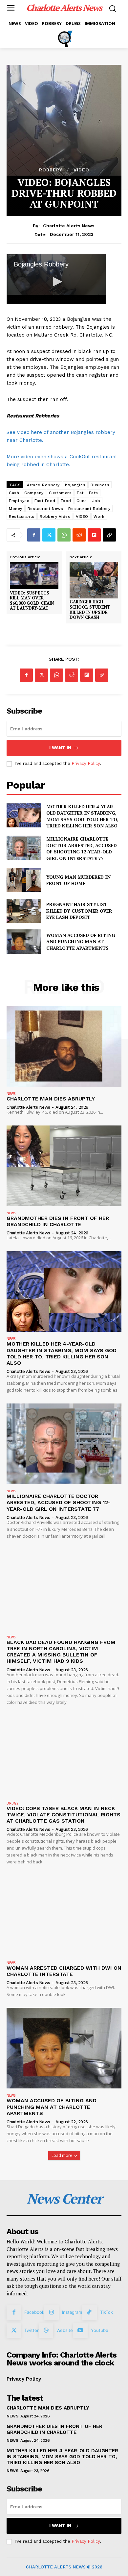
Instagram (72, 2312)
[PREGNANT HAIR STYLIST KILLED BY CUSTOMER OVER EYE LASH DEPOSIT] (24, 911)
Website (65, 2330)
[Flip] (94, 535)
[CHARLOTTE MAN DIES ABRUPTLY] (64, 1046)
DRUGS (12, 1803)
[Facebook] (34, 535)
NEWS (11, 1094)
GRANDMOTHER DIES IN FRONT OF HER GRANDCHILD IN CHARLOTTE (58, 1221)
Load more (62, 2155)
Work (99, 517)
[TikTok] (89, 2312)
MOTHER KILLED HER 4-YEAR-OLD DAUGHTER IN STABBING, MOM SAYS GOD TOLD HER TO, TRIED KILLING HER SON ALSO (82, 816)
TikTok (107, 2312)
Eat (80, 493)
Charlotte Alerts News (69, 226)
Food (66, 501)
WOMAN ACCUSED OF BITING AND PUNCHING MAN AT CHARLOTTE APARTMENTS (81, 942)
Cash (14, 493)
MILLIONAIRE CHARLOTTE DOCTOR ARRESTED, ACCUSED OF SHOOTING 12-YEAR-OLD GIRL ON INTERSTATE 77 (82, 848)
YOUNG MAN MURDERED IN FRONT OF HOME (78, 880)
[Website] (46, 2331)
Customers (60, 493)
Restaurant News (45, 509)
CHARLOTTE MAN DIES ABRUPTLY (51, 1099)
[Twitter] (49, 535)
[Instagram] (52, 2312)
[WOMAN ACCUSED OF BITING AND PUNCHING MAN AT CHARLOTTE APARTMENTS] (24, 942)
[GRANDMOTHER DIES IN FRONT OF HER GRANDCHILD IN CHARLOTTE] (64, 1166)
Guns (82, 501)
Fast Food (45, 501)
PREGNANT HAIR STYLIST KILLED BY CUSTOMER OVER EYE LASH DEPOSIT (79, 911)
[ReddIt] (79, 535)
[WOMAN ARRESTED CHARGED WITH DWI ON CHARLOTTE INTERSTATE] (64, 1916)
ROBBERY (51, 170)
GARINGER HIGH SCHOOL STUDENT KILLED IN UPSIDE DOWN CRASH (90, 610)
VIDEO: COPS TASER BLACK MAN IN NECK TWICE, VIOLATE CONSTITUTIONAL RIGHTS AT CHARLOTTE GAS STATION (64, 1815)
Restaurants (22, 517)
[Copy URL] (109, 535)
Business (100, 485)
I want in (60, 748)
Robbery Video (55, 517)
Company (34, 493)
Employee (19, 501)
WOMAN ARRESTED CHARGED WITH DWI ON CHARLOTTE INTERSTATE (64, 1971)
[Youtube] (80, 2331)
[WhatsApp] (64, 535)
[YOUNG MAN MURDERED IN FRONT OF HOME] (24, 880)
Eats (94, 493)
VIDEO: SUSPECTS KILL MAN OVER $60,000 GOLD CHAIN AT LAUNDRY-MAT (32, 601)
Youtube (100, 2330)
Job (96, 501)
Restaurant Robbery (89, 509)
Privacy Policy (86, 763)
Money (16, 509)
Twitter (32, 2330)
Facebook (34, 2312)
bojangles (75, 485)
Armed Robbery (43, 485)
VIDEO (81, 170)
